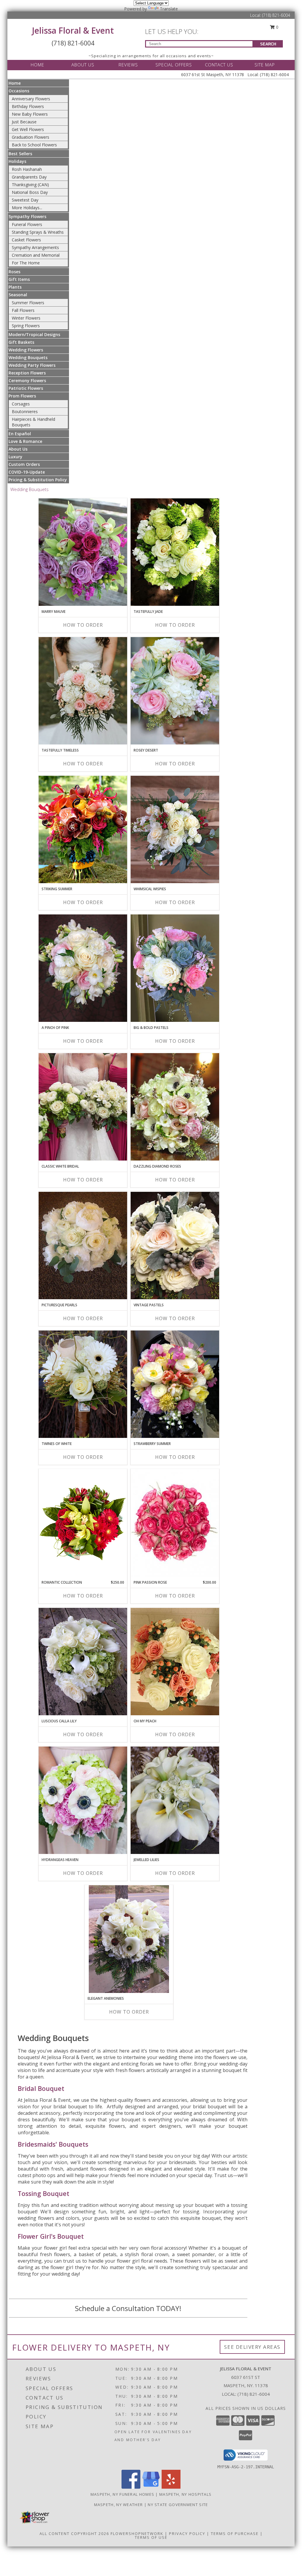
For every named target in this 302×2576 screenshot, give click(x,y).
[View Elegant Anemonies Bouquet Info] (129, 1939)
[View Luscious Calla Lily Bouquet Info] (83, 1662)
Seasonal (18, 295)
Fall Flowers (23, 310)
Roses (14, 272)
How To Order (83, 625)
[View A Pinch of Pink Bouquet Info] (83, 968)
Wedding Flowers (26, 350)
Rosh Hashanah (27, 169)
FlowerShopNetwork (137, 2534)
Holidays (17, 161)
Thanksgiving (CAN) (30, 185)
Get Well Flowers (28, 129)
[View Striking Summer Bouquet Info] (83, 829)
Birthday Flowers (28, 106)
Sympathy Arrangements (35, 247)
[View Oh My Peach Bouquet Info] (175, 1662)
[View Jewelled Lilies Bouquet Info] (175, 1800)
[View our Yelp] (171, 2487)
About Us (18, 449)
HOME (37, 65)
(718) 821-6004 (276, 15)
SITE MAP (265, 65)
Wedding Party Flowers (32, 365)
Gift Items (19, 279)
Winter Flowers (26, 318)
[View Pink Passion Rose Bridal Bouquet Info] (175, 1523)
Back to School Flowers (34, 145)
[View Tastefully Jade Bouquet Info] (175, 552)
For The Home (26, 263)
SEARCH (268, 44)
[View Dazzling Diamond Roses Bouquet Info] (175, 1107)
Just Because (24, 122)
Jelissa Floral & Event (73, 30)
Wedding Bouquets (28, 357)
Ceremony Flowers (27, 380)
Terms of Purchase (235, 2534)
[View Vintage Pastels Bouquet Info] (175, 1246)
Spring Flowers (26, 326)
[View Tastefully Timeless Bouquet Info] (83, 691)
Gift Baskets (21, 342)
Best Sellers (20, 154)
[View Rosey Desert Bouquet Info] (175, 691)
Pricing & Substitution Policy (38, 480)
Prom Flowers (22, 396)
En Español (20, 434)
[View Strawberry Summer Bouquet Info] (175, 1384)
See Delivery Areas (252, 2347)
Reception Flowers (27, 373)
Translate (169, 9)
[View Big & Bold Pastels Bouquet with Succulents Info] (175, 968)
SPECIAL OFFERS (174, 65)
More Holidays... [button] (27, 208)
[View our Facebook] (131, 2487)
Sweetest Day (25, 200)
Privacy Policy (187, 2534)
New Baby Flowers (30, 114)
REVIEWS (128, 65)
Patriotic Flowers (26, 388)
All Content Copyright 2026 (74, 2534)
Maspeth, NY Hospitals (185, 2494)
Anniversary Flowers (31, 99)
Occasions (19, 91)
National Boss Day (30, 192)
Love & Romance (25, 441)
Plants (15, 287)
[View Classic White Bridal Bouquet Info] (83, 1107)
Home (15, 83)
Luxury (15, 457)
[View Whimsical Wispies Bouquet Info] (175, 829)
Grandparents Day (29, 177)
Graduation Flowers (31, 137)
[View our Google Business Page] (151, 2487)
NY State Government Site (178, 2505)
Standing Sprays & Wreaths (38, 232)
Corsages (21, 404)
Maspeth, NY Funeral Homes (123, 2494)
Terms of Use (151, 2537)
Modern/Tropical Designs (34, 334)
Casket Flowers (26, 240)
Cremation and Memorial (36, 255)
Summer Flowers (28, 303)
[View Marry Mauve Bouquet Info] (83, 552)
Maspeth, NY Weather (119, 2505)
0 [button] (277, 27)
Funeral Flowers (27, 224)
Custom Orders (24, 464)
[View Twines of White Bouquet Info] (83, 1384)
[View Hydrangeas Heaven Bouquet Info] (83, 1800)
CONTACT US (219, 65)
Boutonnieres (25, 411)
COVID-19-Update (27, 472)
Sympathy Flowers (27, 216)
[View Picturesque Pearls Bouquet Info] (83, 1246)
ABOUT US (83, 65)
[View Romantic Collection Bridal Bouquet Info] (83, 1523)
